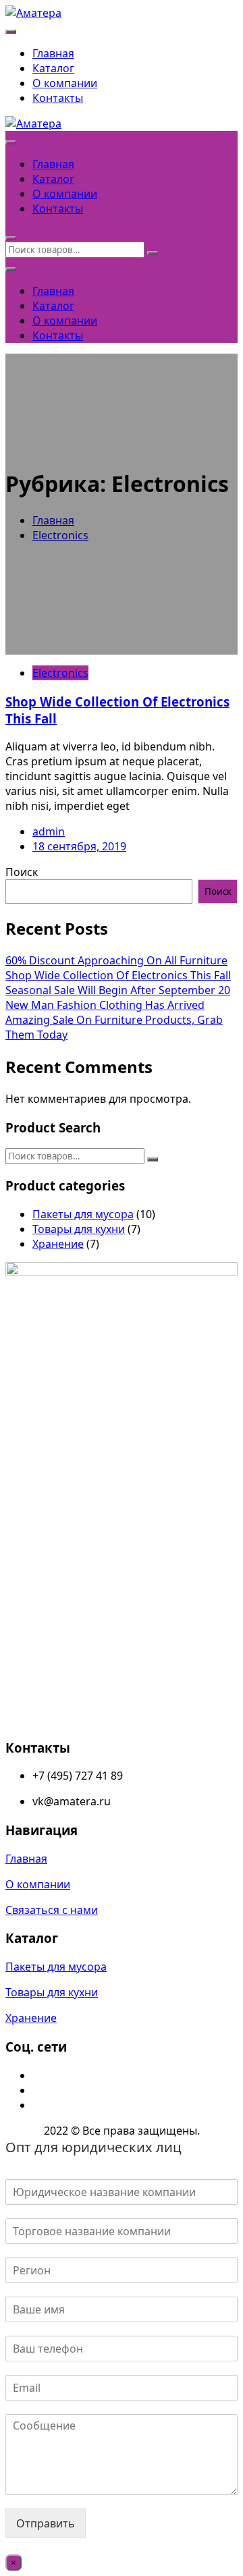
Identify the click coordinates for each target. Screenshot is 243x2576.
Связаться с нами (52, 1910)
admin (49, 831)
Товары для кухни (79, 1229)
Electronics (60, 673)
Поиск (22, 872)
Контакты (58, 98)
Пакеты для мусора (83, 1214)
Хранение (58, 1244)
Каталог (53, 68)
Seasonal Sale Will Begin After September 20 (118, 990)
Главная (53, 53)
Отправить (46, 2523)
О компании (65, 83)
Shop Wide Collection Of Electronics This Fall (118, 975)
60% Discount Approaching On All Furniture (116, 960)
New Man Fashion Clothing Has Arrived (105, 1005)
